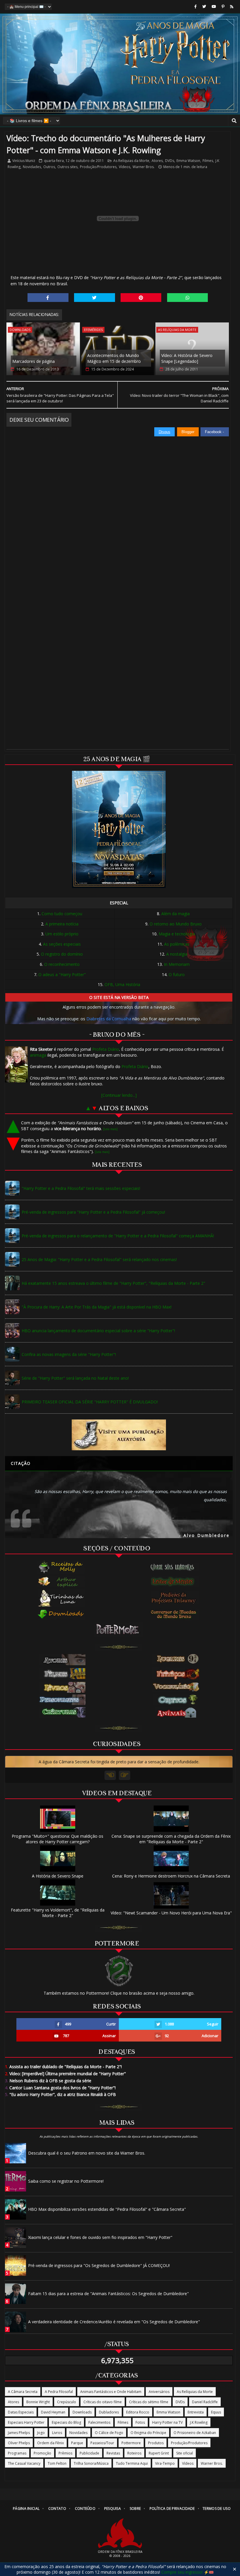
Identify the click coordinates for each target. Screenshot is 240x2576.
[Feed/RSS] (232, 7)
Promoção (42, 2453)
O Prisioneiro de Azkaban (195, 2433)
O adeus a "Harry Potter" (62, 974)
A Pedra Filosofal (59, 2392)
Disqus (164, 432)
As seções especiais (62, 944)
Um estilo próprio (62, 934)
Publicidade (89, 2453)
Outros (49, 167)
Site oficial (185, 2453)
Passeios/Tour (102, 2443)
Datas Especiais (21, 2412)
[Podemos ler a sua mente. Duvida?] (175, 1581)
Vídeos (125, 167)
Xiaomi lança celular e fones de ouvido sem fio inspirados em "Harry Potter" (100, 2237)
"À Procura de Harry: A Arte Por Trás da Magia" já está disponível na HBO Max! (97, 1307)
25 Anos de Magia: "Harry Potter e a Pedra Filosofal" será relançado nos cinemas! (99, 1259)
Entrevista (196, 2412)
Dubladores (109, 2412)
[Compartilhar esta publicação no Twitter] (95, 298)
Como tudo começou (62, 914)
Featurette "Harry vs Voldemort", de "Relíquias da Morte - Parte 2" (58, 1913)
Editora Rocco (138, 2412)
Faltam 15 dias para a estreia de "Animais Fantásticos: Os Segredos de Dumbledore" (108, 2294)
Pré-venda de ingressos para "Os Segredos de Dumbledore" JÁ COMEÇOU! (99, 2265)
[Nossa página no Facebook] (196, 7)
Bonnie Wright (38, 2402)
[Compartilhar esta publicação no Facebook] (48, 298)
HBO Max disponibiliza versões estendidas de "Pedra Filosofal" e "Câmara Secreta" (107, 2209)
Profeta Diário (106, 1049)
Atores (157, 161)
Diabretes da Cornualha (109, 1019)
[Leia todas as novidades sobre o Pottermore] (119, 1629)
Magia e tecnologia (177, 934)
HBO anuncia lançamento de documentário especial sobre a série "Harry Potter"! (98, 1331)
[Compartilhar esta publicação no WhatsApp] (188, 298)
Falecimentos (99, 2422)
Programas (17, 2453)
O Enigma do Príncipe (148, 2433)
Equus (216, 2412)
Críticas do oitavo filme (103, 2402)
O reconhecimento (62, 964)
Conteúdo (85, 2508)
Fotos (140, 2422)
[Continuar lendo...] (119, 1095)
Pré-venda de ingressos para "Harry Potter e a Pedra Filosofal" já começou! (93, 1212)
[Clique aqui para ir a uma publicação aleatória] (119, 1435)
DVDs (170, 161)
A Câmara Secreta (23, 2392)
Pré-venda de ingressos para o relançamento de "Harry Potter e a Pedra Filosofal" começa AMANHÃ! (118, 1236)
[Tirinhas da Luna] (61, 1598)
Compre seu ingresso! (182, 2572)
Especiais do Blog (66, 2422)
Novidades (32, 167)
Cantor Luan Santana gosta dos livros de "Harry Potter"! (60, 2088)
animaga (38, 1055)
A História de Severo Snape (58, 1876)
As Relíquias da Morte (131, 161)
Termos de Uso (217, 2508)
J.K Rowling (199, 2422)
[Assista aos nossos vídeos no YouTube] (214, 7)
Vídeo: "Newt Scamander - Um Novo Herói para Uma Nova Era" (171, 1913)
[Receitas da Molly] (61, 1567)
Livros (57, 2433)
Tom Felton (57, 2463)
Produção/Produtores (98, 167)
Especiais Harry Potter (26, 2422)
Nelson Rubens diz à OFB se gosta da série (48, 2081)
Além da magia (175, 914)
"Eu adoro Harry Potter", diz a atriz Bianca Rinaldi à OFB (60, 2094)
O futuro (177, 974)
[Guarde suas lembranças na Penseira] (175, 1567)
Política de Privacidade (172, 2508)
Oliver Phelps (19, 2443)
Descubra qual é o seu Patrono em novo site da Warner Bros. (87, 2153)
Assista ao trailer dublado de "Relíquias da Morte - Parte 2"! (63, 2067)
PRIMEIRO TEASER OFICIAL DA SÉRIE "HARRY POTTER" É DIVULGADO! (90, 1402)
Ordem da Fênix (50, 2443)
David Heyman (53, 2412)
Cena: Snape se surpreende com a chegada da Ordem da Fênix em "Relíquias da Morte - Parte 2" (171, 1839)
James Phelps (19, 2433)
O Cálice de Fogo (109, 2433)
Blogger (188, 432)
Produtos (156, 2443)
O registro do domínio (62, 954)
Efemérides (93, 330)
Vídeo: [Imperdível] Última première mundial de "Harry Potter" (65, 2074)
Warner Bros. (144, 167)
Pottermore (131, 2443)
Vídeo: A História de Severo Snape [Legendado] (187, 358)
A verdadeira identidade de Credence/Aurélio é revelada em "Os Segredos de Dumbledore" (114, 2322)
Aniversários (159, 2392)
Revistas (113, 2453)
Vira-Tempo (165, 2463)
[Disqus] (118, 510)
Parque (77, 2443)
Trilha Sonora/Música (91, 2463)
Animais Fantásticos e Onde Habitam (111, 2392)
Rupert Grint (159, 2453)
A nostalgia (177, 954)
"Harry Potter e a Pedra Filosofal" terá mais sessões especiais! (81, 1188)
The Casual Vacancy (24, 2463)
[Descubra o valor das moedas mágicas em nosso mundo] (175, 1615)
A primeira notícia (62, 924)
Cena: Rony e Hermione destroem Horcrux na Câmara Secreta (171, 1876)
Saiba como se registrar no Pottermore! (66, 2181)
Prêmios (65, 2453)
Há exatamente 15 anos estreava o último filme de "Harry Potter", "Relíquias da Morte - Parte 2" (113, 1283)
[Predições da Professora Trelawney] (175, 1598)
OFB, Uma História (122, 984)
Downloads (20, 330)
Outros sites (67, 167)
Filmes (208, 161)
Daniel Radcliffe (205, 2402)
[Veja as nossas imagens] (223, 7)
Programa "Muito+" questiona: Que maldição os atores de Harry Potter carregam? (58, 1839)
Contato (57, 2508)
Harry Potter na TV (167, 2422)
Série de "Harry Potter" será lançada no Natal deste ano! (75, 1378)
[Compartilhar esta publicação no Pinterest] (141, 298)
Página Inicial (26, 2508)
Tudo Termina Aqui (132, 2463)
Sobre (135, 2508)
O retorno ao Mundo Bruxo (176, 924)
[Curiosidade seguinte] (125, 1775)
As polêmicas (177, 944)
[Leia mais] (110, 1129)
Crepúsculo (67, 2402)
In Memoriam (177, 964)
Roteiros (134, 2453)
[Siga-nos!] (204, 7)
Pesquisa (113, 2508)
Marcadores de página (34, 361)
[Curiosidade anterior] (110, 1775)
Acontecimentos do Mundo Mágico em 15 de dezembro (114, 358)
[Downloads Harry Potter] (61, 1615)
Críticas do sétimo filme (149, 2402)
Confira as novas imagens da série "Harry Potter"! (69, 1354)
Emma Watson (188, 161)
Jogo (41, 2433)
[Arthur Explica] (61, 1581)
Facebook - (215, 432)
